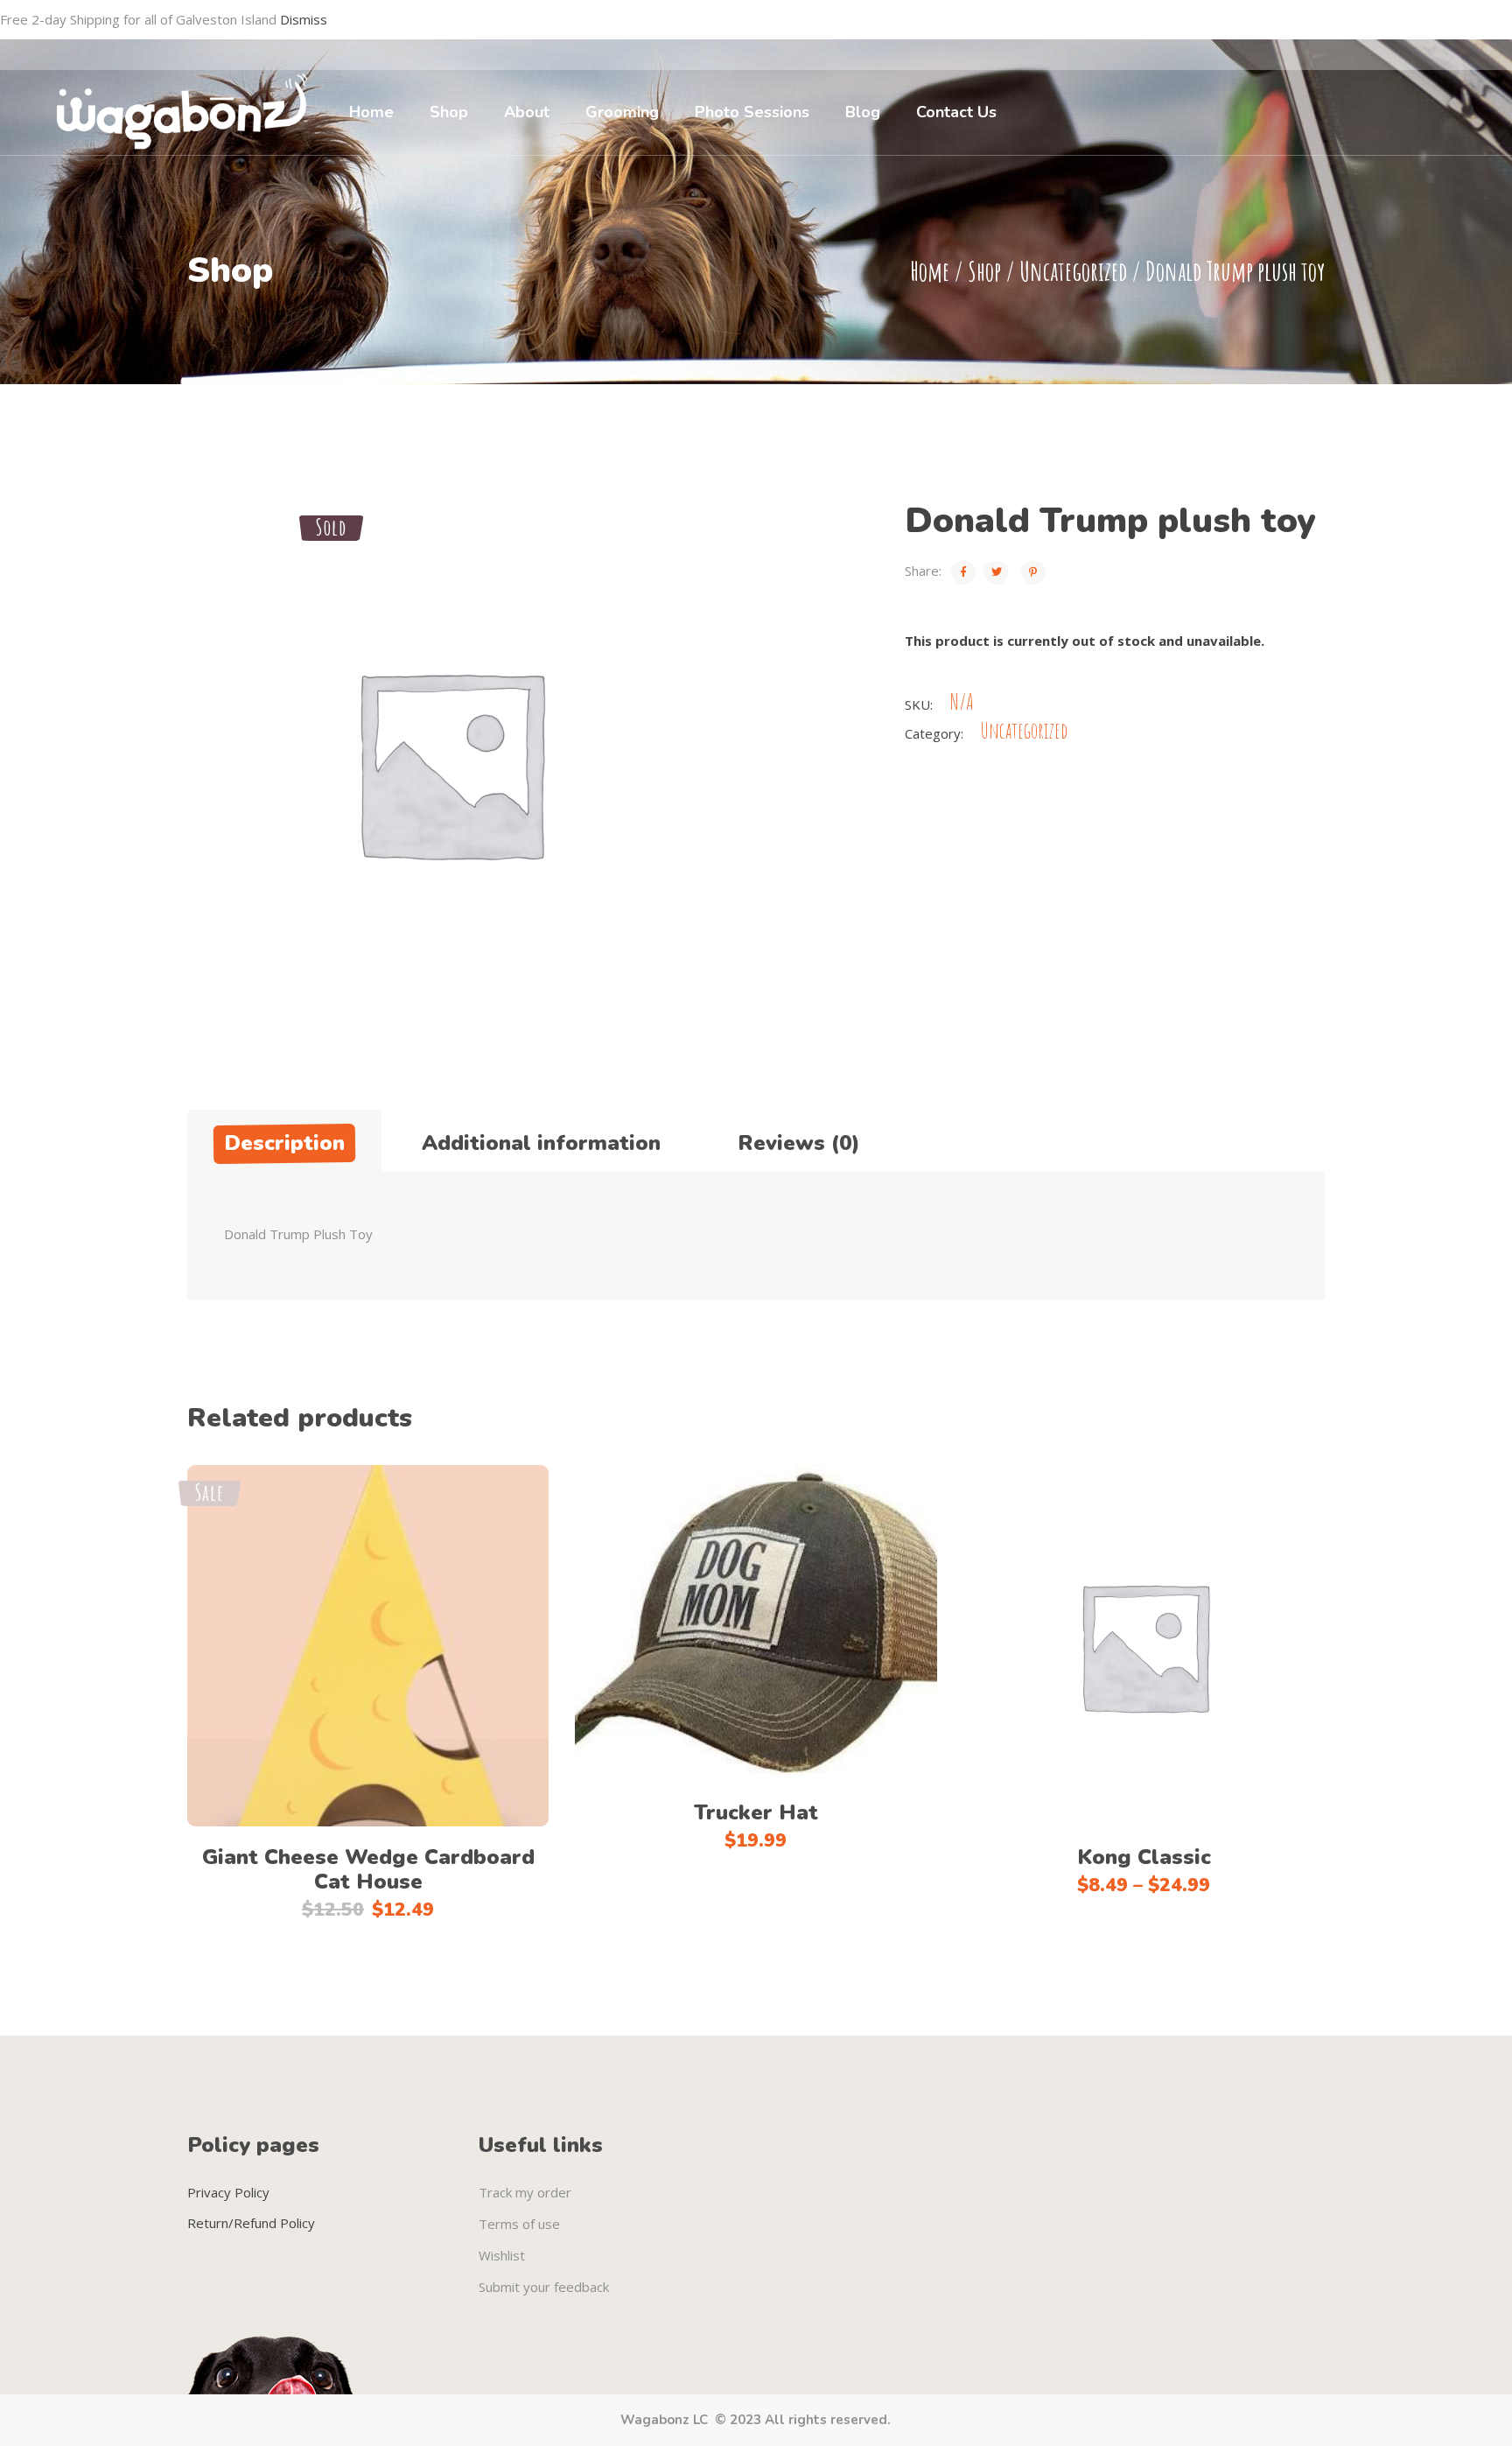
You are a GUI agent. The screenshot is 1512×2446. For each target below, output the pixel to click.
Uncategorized (1073, 271)
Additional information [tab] (541, 1143)
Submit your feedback (544, 2287)
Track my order (525, 2192)
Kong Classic (1144, 1857)
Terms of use (519, 2224)
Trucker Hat (756, 1812)
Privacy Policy (228, 2192)
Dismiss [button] (304, 19)
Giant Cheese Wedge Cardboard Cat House (368, 1869)
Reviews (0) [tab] (799, 1143)
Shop (984, 271)
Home (930, 271)
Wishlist (502, 2255)
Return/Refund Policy (251, 2223)
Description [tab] (284, 1143)
